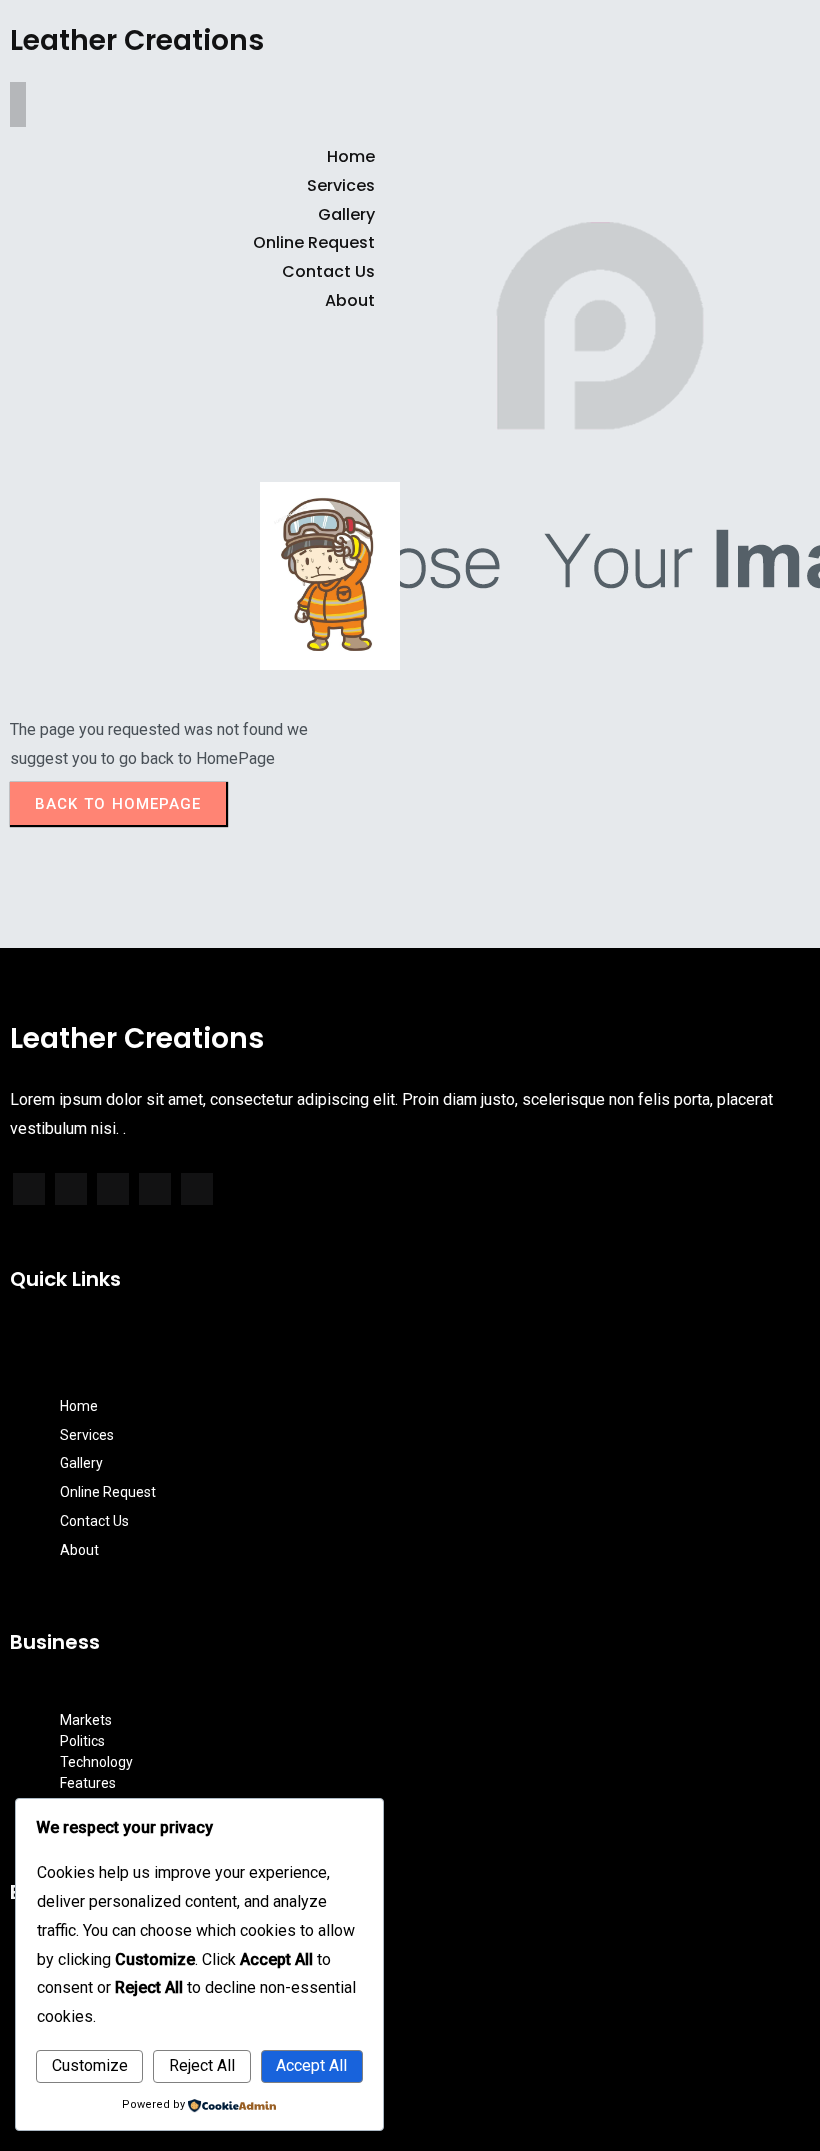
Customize (90, 2065)
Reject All (202, 2065)
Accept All (311, 2065)
